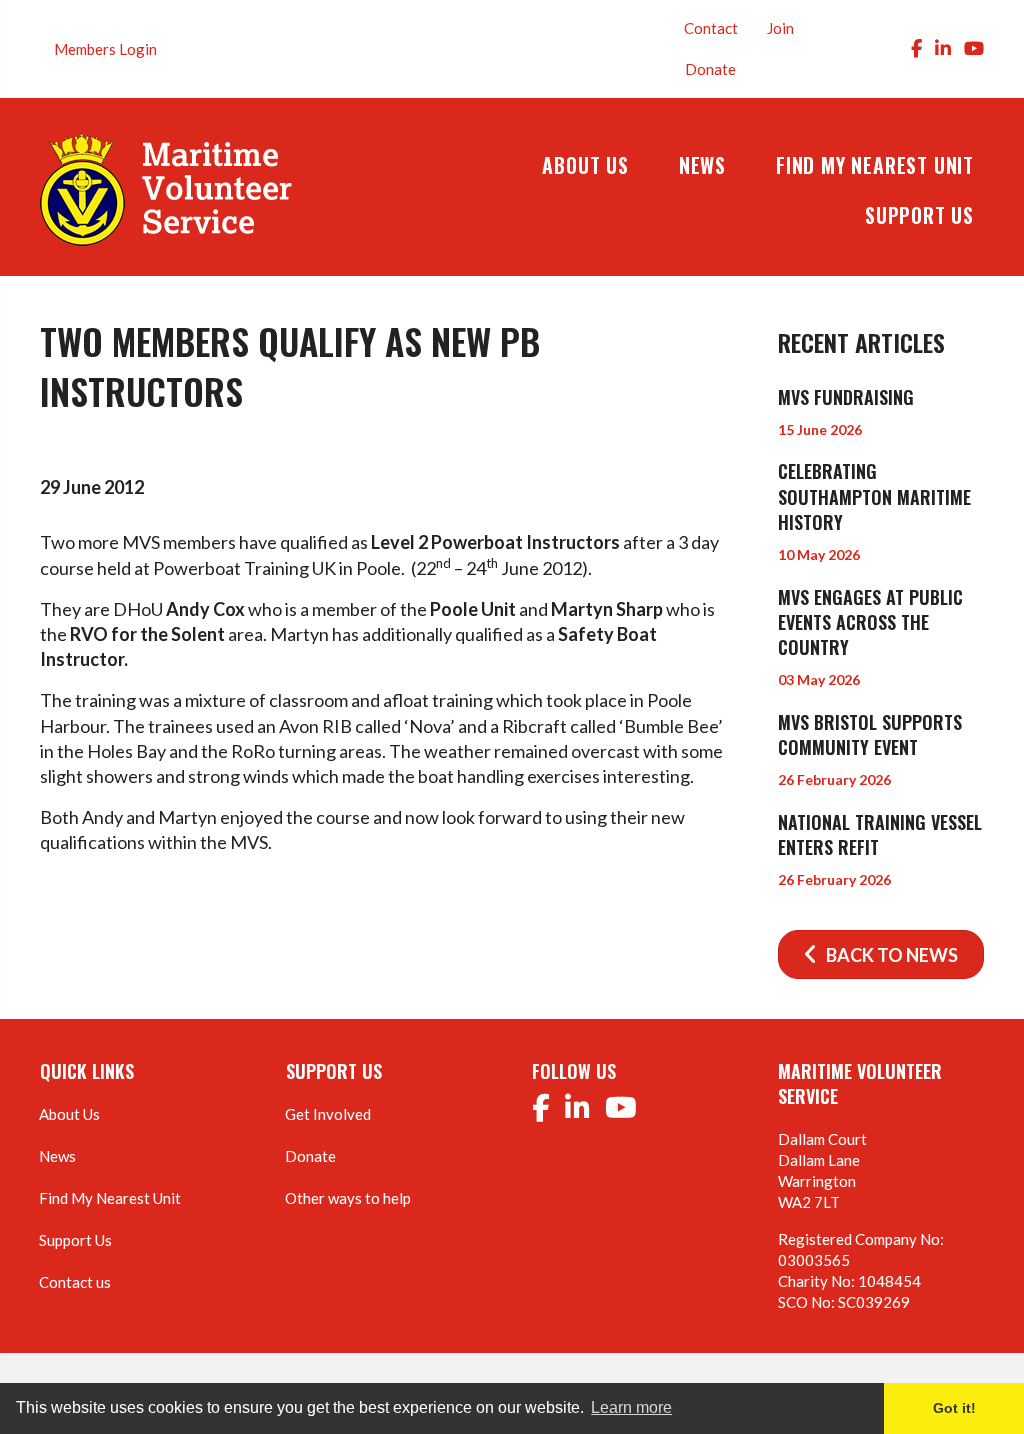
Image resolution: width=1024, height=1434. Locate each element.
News (57, 1156)
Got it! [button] (954, 1408)
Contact (711, 28)
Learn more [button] (631, 1407)
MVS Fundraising (846, 397)
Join (780, 28)
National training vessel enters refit (880, 834)
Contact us (75, 1282)
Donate (710, 69)
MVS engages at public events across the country (870, 622)
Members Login (105, 49)
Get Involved (328, 1114)
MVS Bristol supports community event (870, 734)
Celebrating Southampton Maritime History (874, 496)
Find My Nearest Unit (110, 1198)
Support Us (75, 1240)
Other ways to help (348, 1198)
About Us (69, 1114)
